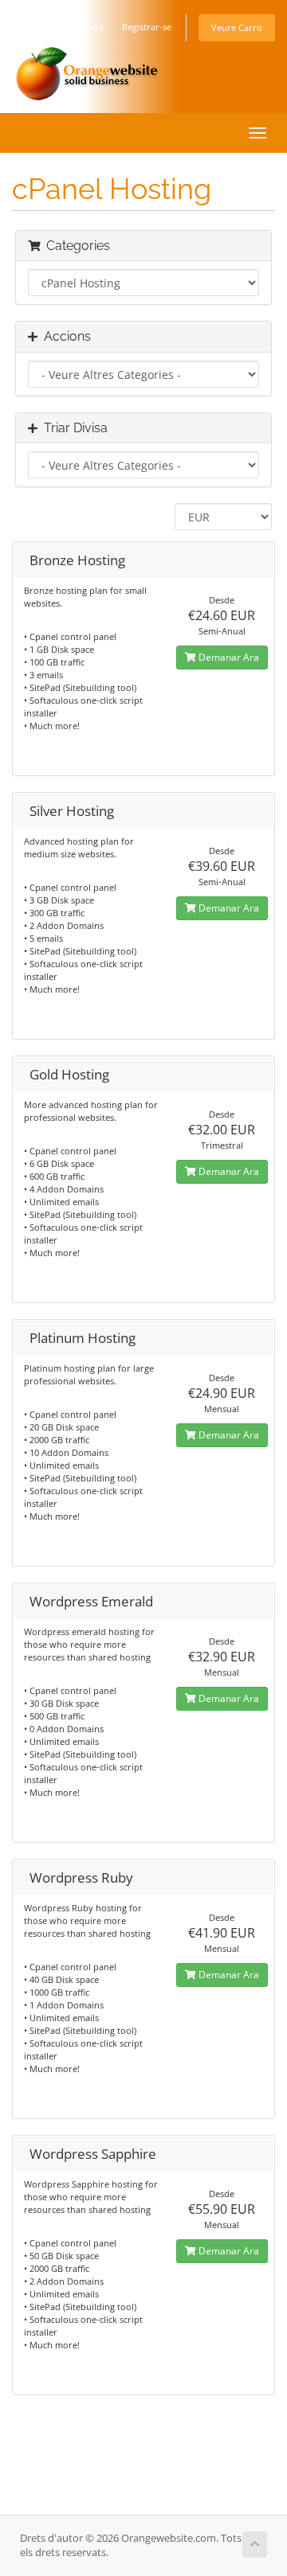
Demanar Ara (228, 657)
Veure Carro (237, 27)
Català (31, 27)
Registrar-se (147, 27)
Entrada (87, 27)
